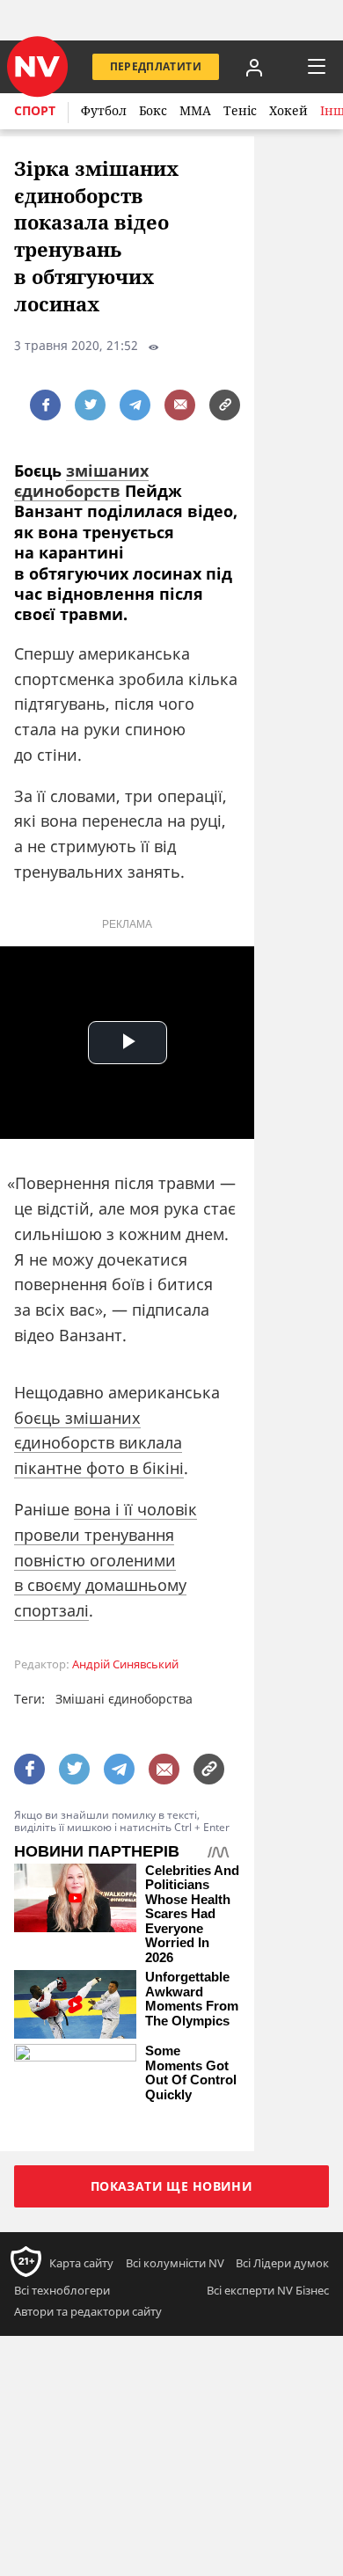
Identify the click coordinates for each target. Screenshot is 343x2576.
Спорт (35, 110)
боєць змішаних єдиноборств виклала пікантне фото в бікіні (99, 1443)
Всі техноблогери (62, 2290)
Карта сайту (81, 2263)
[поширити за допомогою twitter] (90, 405)
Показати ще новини (172, 2186)
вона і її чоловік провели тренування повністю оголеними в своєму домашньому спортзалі (106, 1560)
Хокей (288, 110)
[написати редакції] (180, 405)
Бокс (153, 110)
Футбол (104, 110)
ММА (195, 110)
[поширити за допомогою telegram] (135, 405)
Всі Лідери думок (282, 2263)
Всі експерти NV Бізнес (268, 2290)
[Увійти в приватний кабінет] (254, 67)
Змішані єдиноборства (124, 1699)
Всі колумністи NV (175, 2263)
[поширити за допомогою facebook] (45, 405)
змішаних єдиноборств (81, 481)
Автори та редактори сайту (88, 2311)
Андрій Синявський (125, 1664)
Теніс (240, 110)
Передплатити (156, 66)
